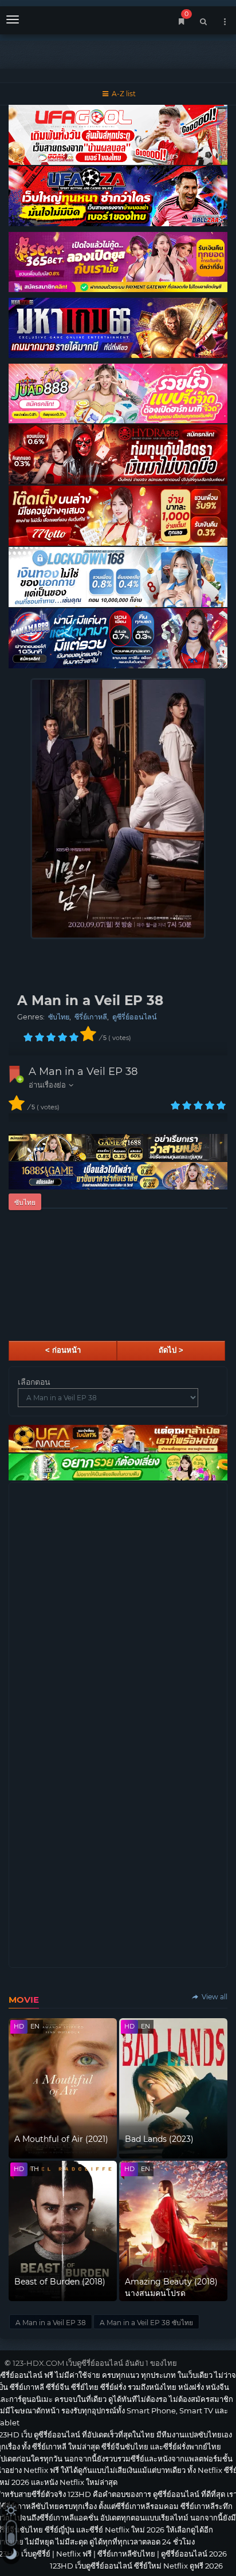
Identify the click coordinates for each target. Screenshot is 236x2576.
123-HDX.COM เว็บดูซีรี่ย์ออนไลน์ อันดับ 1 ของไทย (95, 2363)
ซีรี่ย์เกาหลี (91, 1017)
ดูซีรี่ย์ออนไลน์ (135, 1017)
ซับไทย (59, 1017)
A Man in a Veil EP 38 (83, 1072)
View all (214, 1997)
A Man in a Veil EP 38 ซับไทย (146, 2323)
